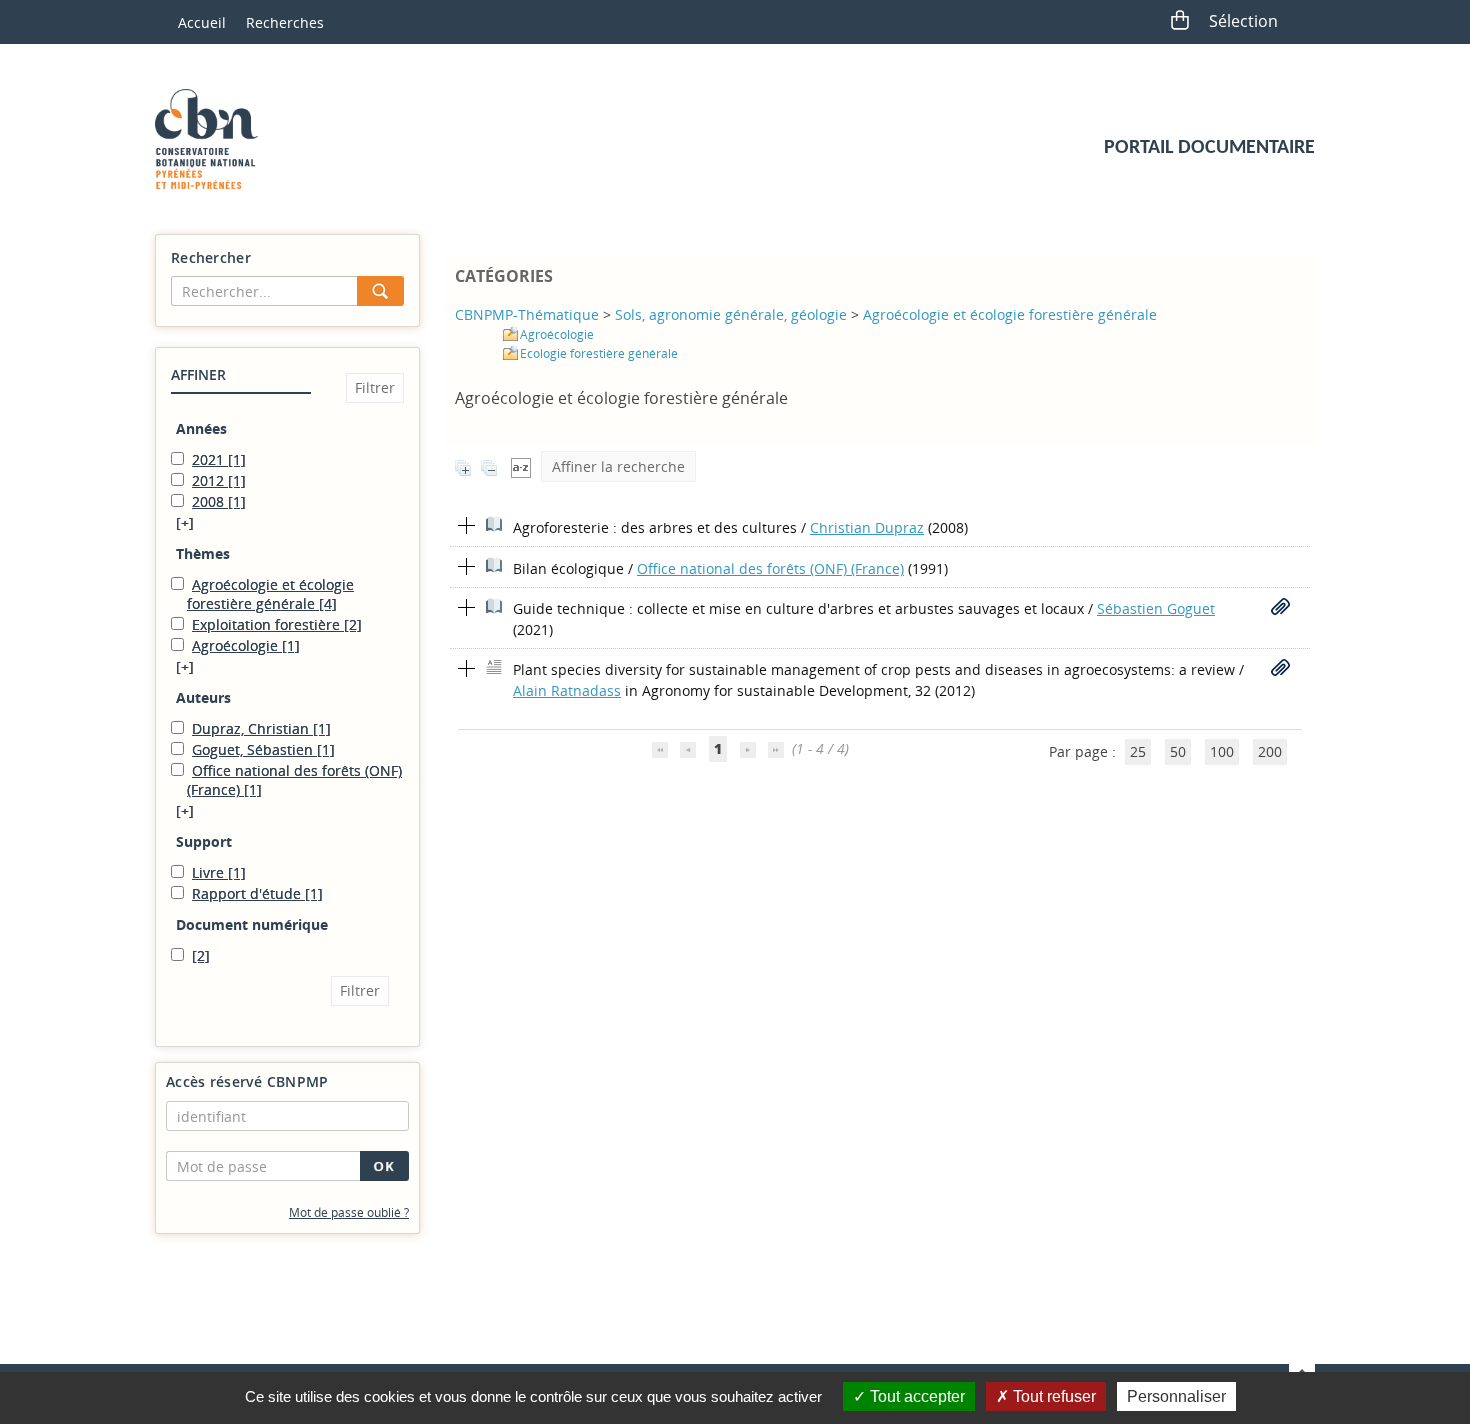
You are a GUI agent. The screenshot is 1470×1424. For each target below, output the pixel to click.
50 (1178, 751)
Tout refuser (1052, 1396)
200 (1270, 751)
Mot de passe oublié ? (349, 1212)
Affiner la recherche (618, 466)
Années (201, 428)
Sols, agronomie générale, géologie (731, 314)
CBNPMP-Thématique (527, 314)
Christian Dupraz (867, 527)
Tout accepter (915, 1396)
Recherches (285, 22)
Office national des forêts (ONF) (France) (770, 568)
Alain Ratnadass (567, 690)
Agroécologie (557, 334)
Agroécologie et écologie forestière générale (1010, 314)
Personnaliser (1176, 1396)
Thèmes (203, 553)
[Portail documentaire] (214, 139)
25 (1138, 751)
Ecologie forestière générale (599, 353)
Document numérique (252, 924)
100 (1222, 751)
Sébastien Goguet (1156, 608)
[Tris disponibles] (521, 466)
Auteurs (203, 697)
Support (204, 841)
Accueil (202, 22)
